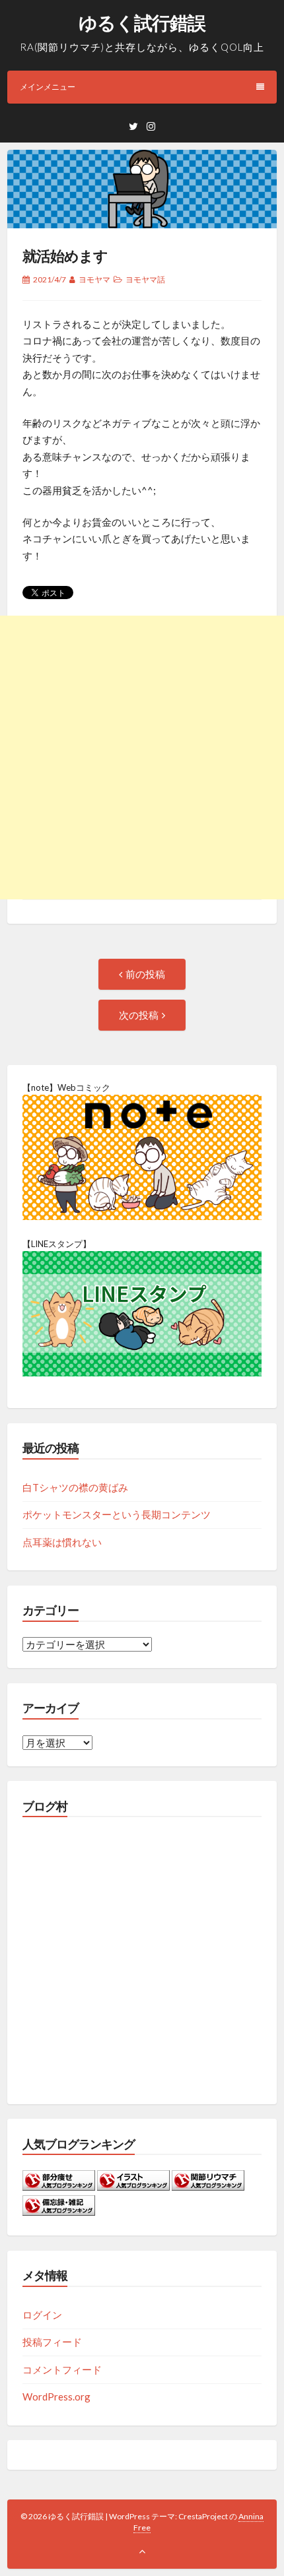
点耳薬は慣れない (62, 1542)
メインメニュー (48, 87)
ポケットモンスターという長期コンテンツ (117, 1514)
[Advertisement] (142, 757)
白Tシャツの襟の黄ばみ (75, 1487)
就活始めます (65, 256)
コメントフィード (62, 2369)
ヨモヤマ (94, 279)
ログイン (42, 2315)
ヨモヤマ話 (145, 279)
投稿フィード (52, 2342)
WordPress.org (56, 2397)
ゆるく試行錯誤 (142, 22)
